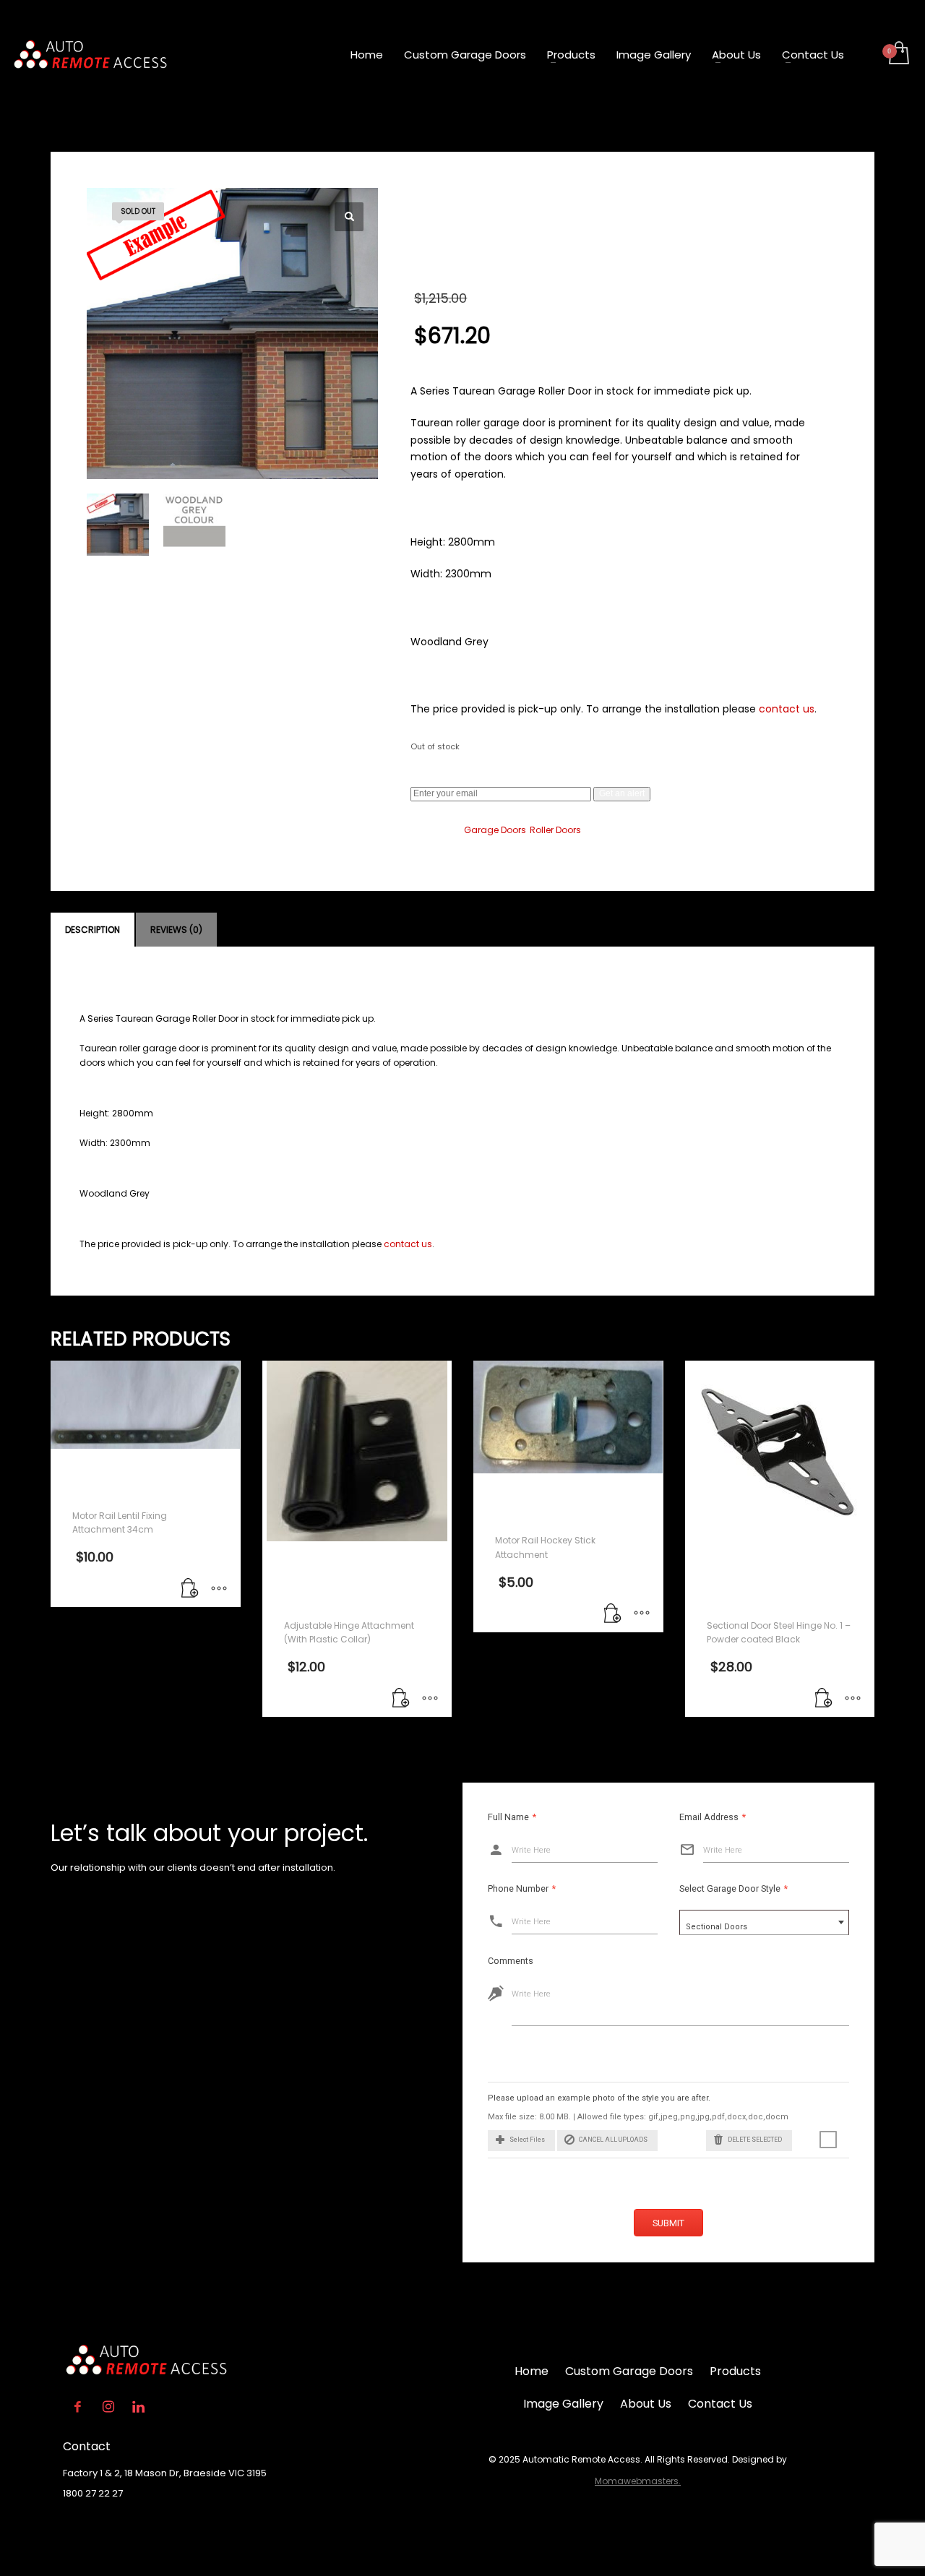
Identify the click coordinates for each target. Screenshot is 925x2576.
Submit (668, 2223)
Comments (511, 1961)
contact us (787, 709)
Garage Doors (495, 830)
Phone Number (522, 1888)
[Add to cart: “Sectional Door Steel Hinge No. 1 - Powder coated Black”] (824, 1699)
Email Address (713, 1817)
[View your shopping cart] (898, 54)
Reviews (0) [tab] (176, 930)
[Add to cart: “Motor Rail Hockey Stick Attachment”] (613, 1614)
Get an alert (622, 793)
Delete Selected (755, 2140)
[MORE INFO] (219, 1589)
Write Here (531, 1850)
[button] (349, 217)
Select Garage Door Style (733, 1888)
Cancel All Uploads (613, 2140)
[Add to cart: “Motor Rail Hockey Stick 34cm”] (190, 1589)
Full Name (512, 1817)
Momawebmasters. (638, 2481)
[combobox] (764, 1922)
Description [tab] (92, 930)
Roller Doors (555, 830)
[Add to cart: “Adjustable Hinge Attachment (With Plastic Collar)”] (401, 1699)
